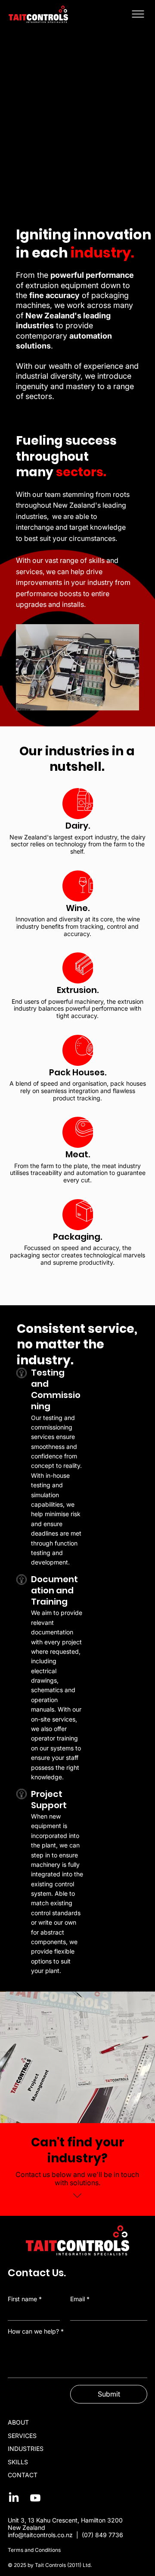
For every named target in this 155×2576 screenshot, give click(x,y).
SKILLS (18, 2462)
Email (80, 2299)
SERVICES (22, 2436)
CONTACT (23, 2475)
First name (25, 2299)
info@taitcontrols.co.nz (40, 2535)
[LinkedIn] (14, 2498)
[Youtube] (35, 2498)
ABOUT (18, 2422)
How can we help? (36, 2331)
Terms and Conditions (34, 2550)
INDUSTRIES (26, 2449)
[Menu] (138, 14)
